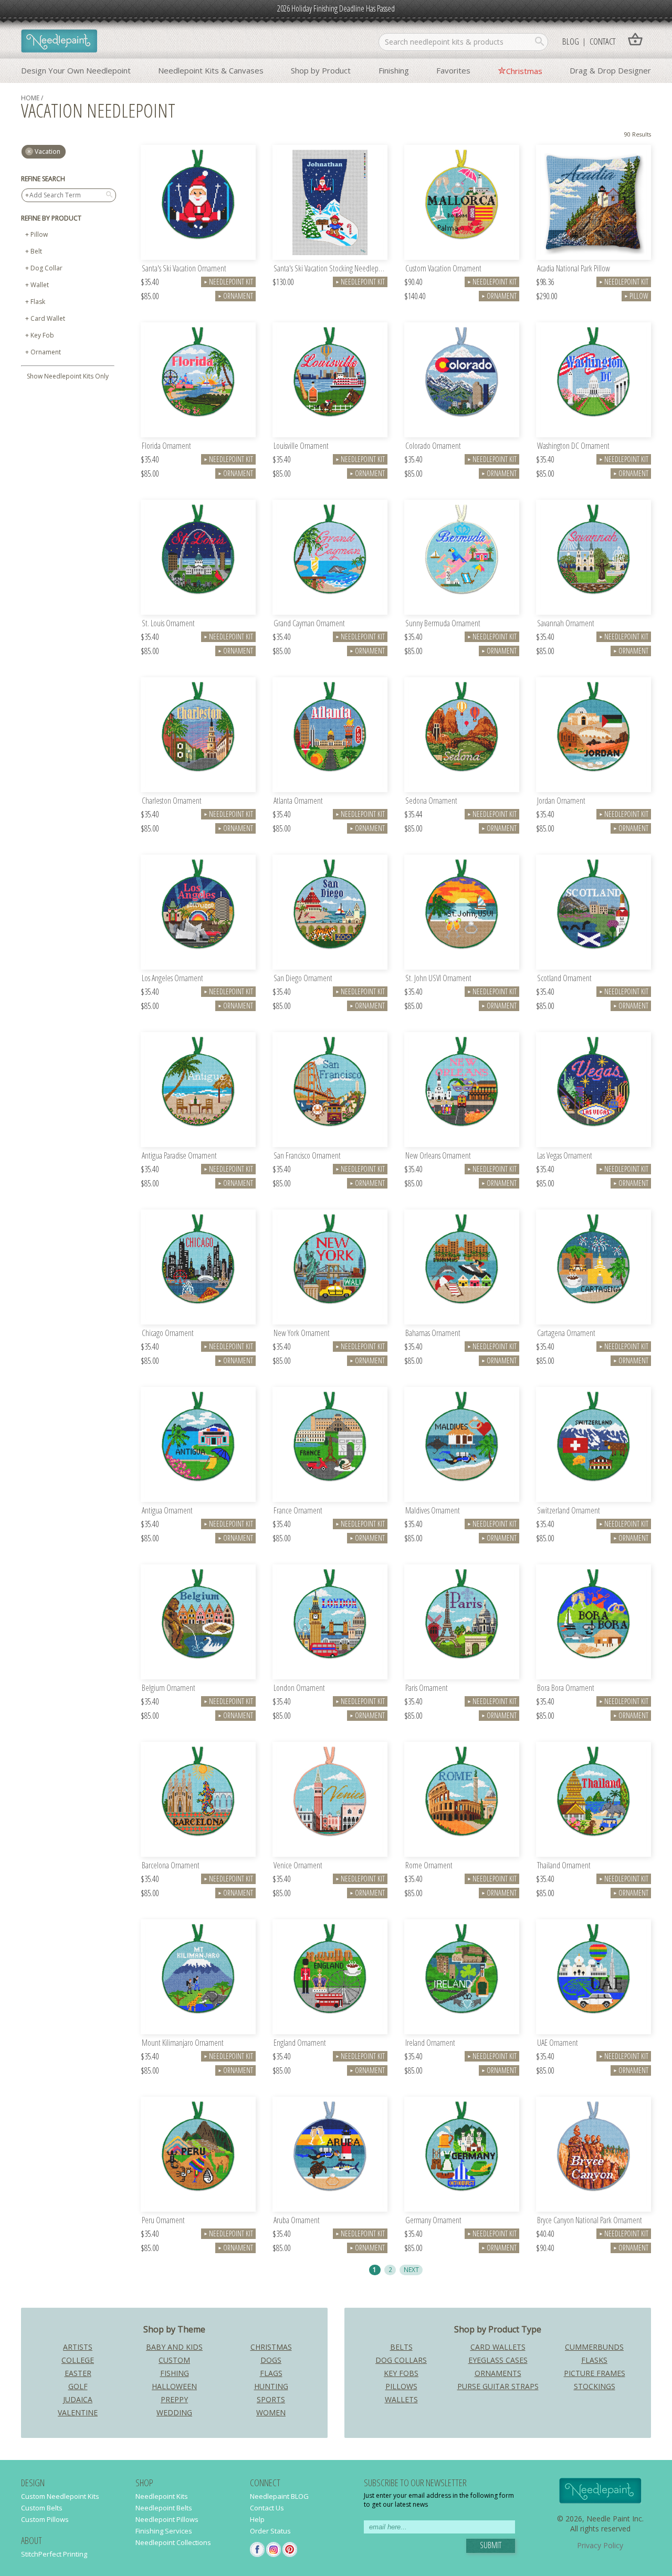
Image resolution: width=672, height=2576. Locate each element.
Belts (401, 2347)
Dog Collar (46, 268)
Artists (78, 2347)
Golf (78, 2386)
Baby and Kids (174, 2347)
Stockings (595, 2386)
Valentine (78, 2412)
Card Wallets (498, 2347)
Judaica (78, 2399)
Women (271, 2412)
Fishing (175, 2373)
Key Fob (42, 335)
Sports (271, 2399)
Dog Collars (401, 2360)
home (30, 98)
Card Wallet (48, 318)
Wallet (40, 285)
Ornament (46, 352)
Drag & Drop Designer (610, 70)
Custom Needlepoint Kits (60, 2496)
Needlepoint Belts (164, 2508)
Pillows (401, 2386)
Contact (602, 41)
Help (257, 2519)
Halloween (174, 2386)
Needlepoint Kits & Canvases (211, 70)
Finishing (394, 70)
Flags (271, 2373)
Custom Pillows (45, 2519)
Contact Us (267, 2508)
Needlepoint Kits (162, 2496)
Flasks (594, 2360)
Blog (571, 41)
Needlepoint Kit (228, 282)
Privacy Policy (600, 2545)
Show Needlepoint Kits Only (68, 376)
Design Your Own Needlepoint (76, 70)
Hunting (271, 2386)
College (78, 2360)
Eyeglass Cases (498, 2360)
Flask (38, 302)
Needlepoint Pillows (167, 2519)
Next (411, 2269)
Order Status (270, 2531)
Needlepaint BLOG (279, 2496)
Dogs (271, 2360)
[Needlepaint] (59, 42)
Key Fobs (401, 2373)
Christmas (524, 71)
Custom (174, 2360)
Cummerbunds (594, 2347)
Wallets (401, 2399)
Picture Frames (595, 2373)
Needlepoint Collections (173, 2542)
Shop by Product (321, 70)
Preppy (174, 2399)
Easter (78, 2373)
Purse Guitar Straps (498, 2386)
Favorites (453, 70)
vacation (48, 151)
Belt (36, 251)
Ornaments (498, 2373)
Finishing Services (164, 2531)
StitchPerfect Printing (54, 2554)
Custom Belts (42, 2508)
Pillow (39, 234)
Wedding (174, 2412)
